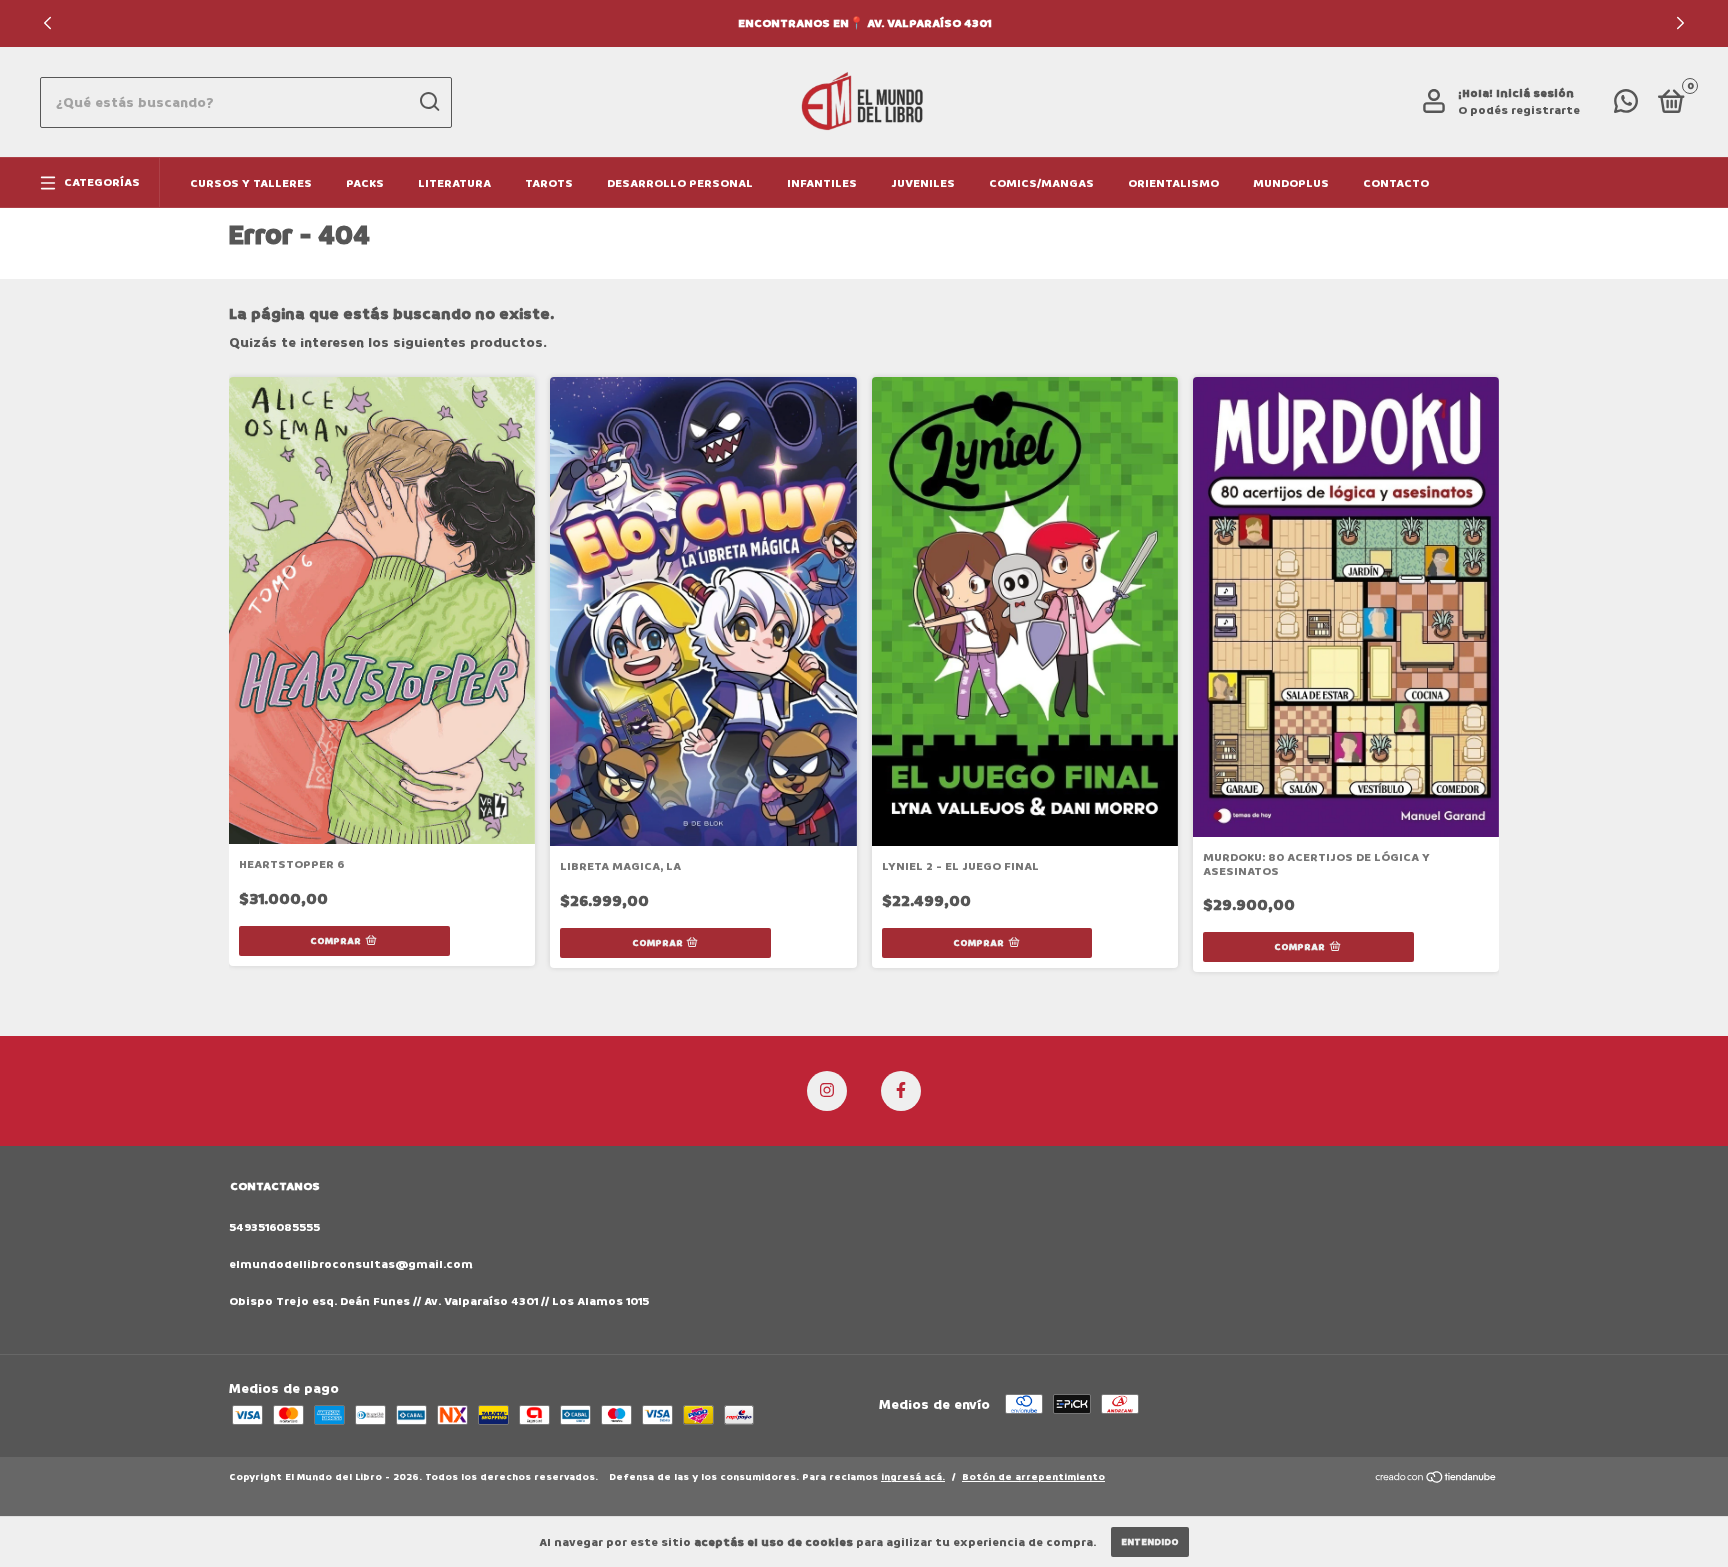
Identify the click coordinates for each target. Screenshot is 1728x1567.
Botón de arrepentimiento (1033, 1477)
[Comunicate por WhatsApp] (1626, 106)
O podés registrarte (1519, 110)
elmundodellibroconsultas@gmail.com (351, 1264)
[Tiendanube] (1436, 1479)
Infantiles (822, 183)
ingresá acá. (913, 1477)
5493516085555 (274, 1227)
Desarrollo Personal (680, 183)
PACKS (365, 183)
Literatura (454, 183)
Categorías (102, 182)
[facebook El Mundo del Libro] (901, 1091)
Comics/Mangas (1041, 183)
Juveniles (923, 183)
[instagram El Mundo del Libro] (827, 1091)
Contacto (1396, 183)
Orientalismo (1173, 183)
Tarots (549, 183)
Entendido (1150, 1542)
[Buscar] (428, 102)
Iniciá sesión (1535, 93)
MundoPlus (1291, 183)
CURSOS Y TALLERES (251, 183)
